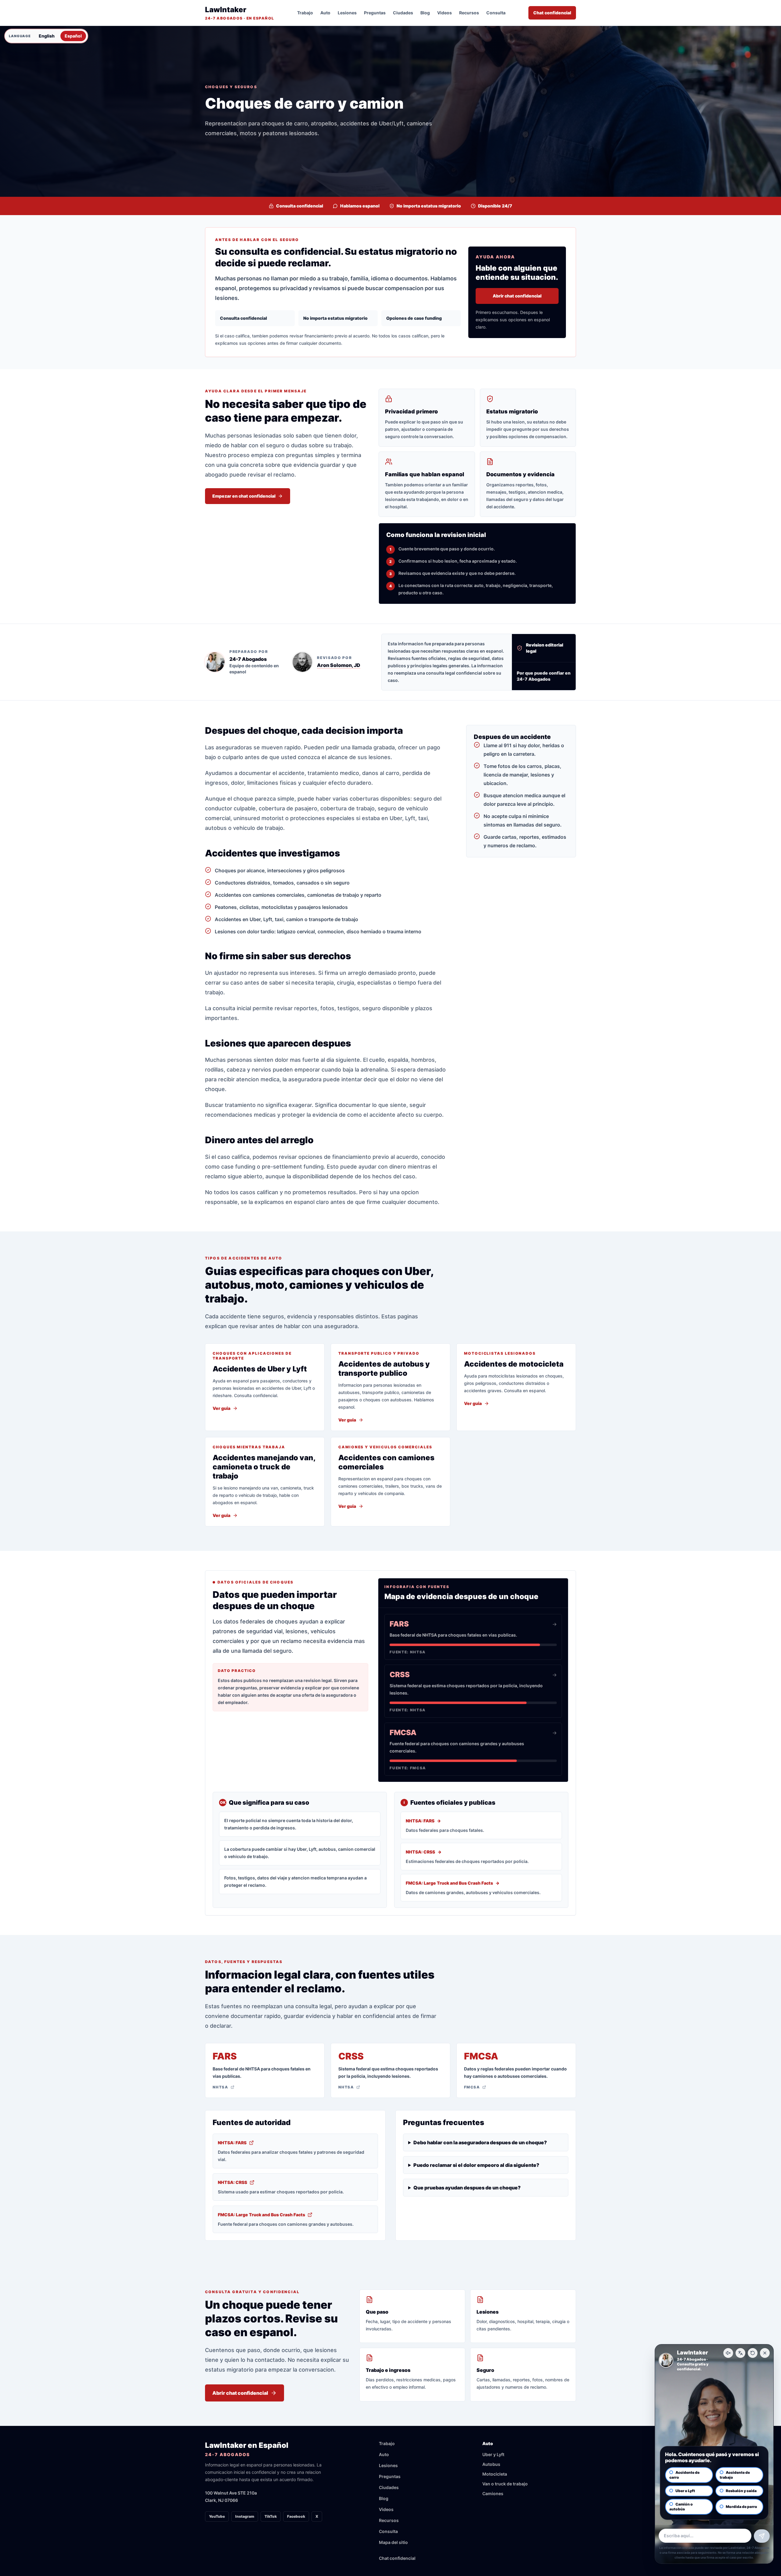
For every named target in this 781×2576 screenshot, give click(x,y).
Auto (325, 13)
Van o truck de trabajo (505, 2484)
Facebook (296, 2516)
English (47, 36)
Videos (444, 13)
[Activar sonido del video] (728, 2353)
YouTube (217, 2516)
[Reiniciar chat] (753, 2353)
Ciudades (403, 13)
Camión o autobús (681, 2507)
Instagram (245, 2516)
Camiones (493, 2493)
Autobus (491, 2464)
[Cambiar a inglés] (740, 2353)
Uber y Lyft (493, 2454)
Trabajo (305, 13)
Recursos (469, 13)
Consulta (496, 13)
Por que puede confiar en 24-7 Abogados (544, 676)
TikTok (271, 2516)
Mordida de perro (741, 2507)
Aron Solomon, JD (339, 665)
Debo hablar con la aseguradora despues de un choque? (480, 2142)
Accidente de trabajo (735, 2475)
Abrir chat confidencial (517, 296)
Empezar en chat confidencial (244, 496)
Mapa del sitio (393, 2542)
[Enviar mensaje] (762, 2536)
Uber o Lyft (685, 2491)
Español (73, 36)
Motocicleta (495, 2474)
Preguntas (375, 13)
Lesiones (347, 13)
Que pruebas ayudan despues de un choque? (467, 2188)
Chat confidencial (552, 13)
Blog (425, 13)
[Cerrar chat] (765, 2353)
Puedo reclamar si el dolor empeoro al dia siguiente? (476, 2165)
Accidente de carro (684, 2475)
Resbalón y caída (741, 2491)
